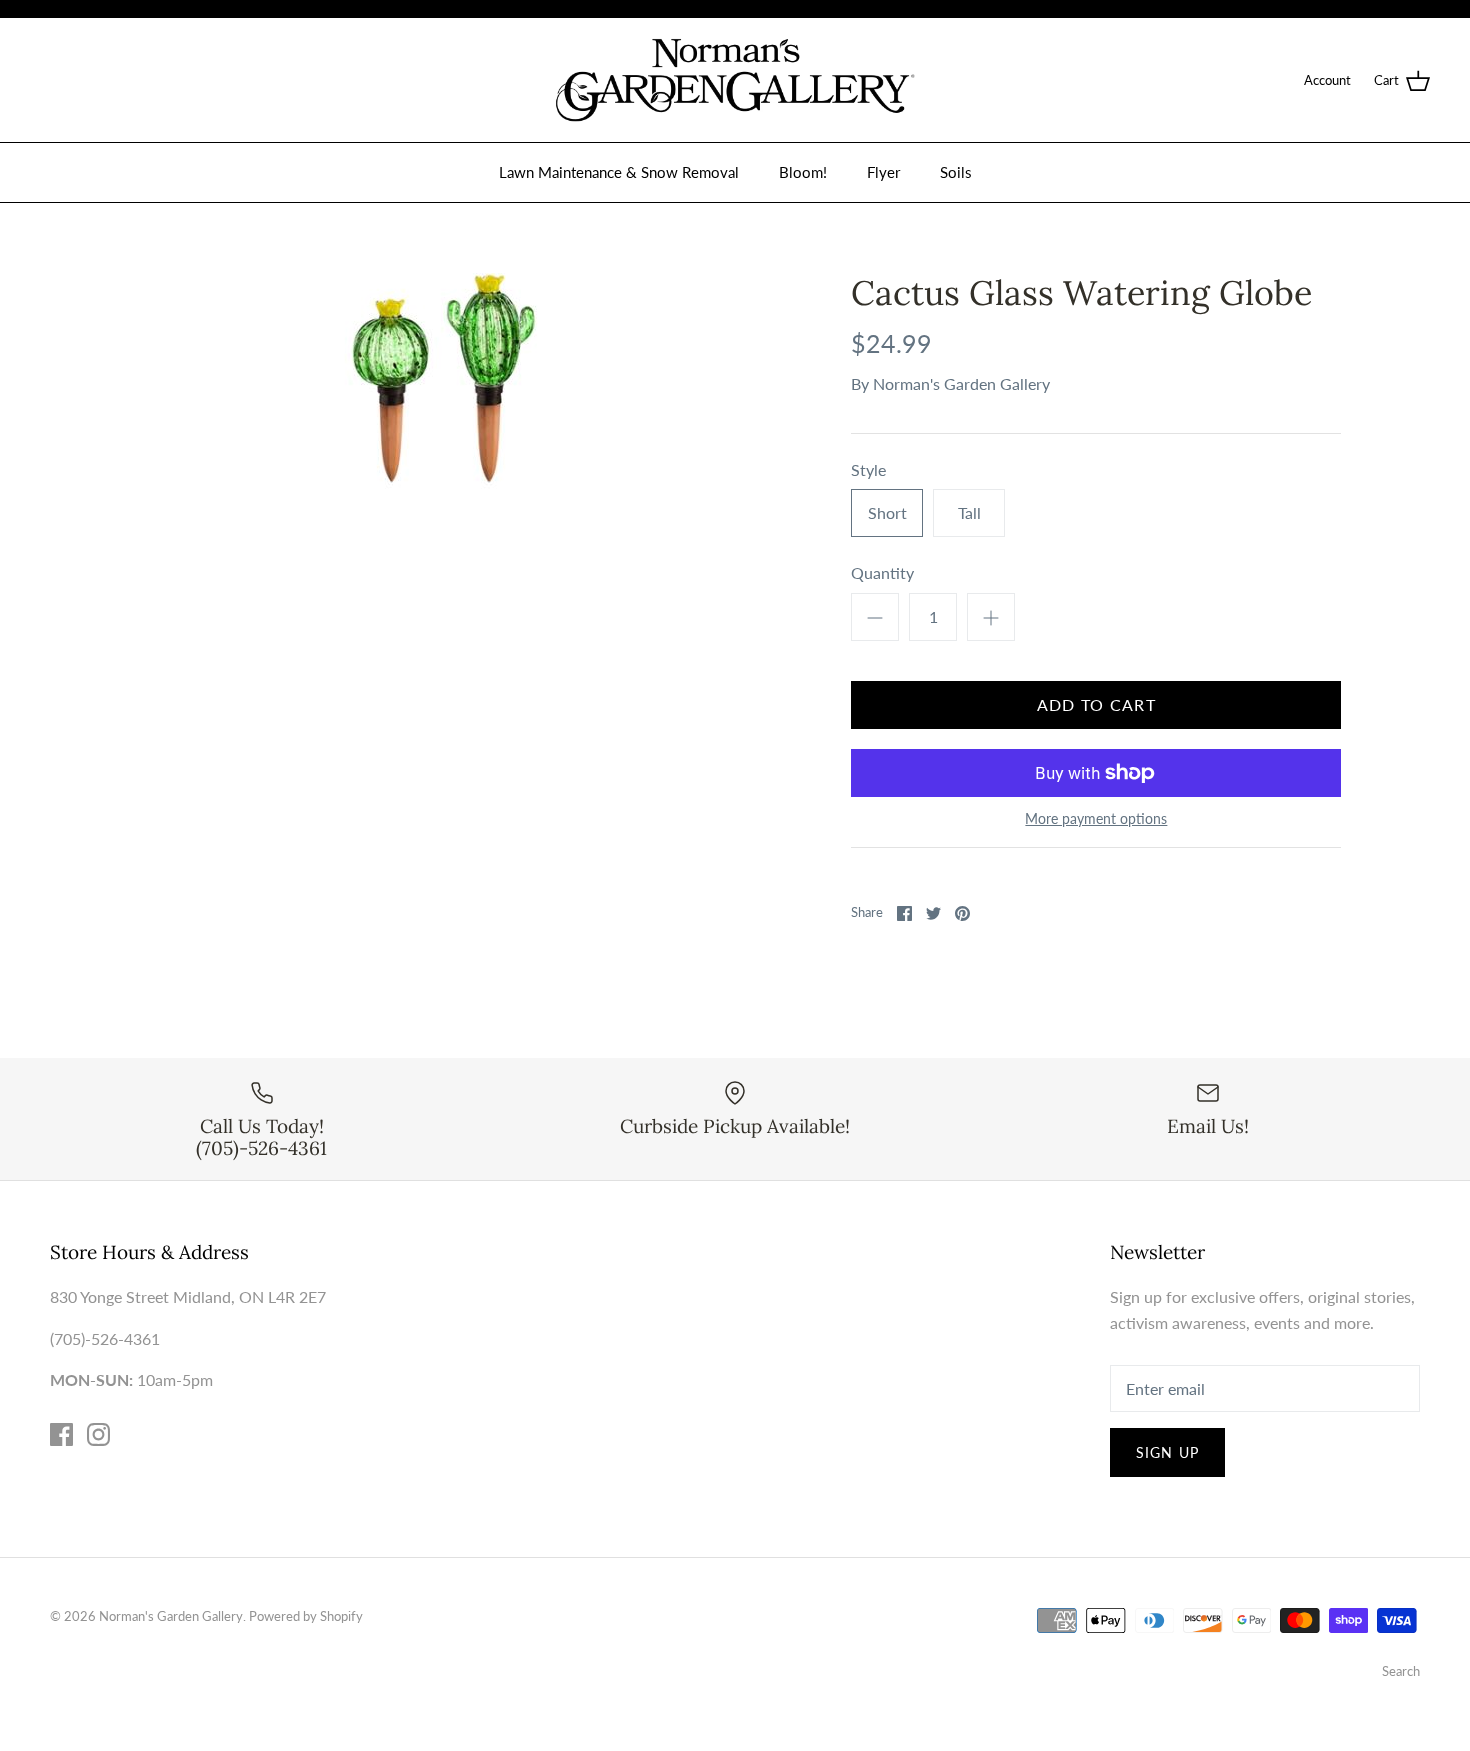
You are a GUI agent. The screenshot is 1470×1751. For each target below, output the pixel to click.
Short (887, 512)
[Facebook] (61, 1434)
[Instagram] (98, 1434)
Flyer (883, 172)
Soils (956, 172)
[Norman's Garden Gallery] (735, 80)
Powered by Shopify (306, 1616)
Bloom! (803, 172)
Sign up (1167, 1452)
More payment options (1096, 819)
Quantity (882, 572)
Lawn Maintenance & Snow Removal (619, 172)
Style (868, 469)
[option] (442, 385)
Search (1401, 1671)
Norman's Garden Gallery (961, 383)
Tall (969, 512)
